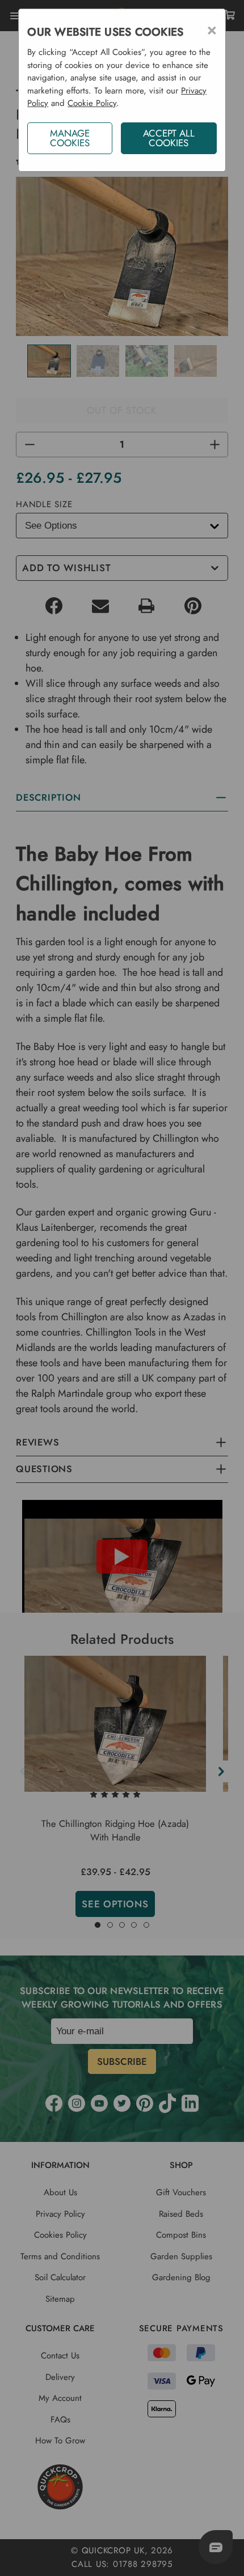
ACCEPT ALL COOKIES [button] (169, 138)
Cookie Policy (92, 103)
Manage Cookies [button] (70, 138)
